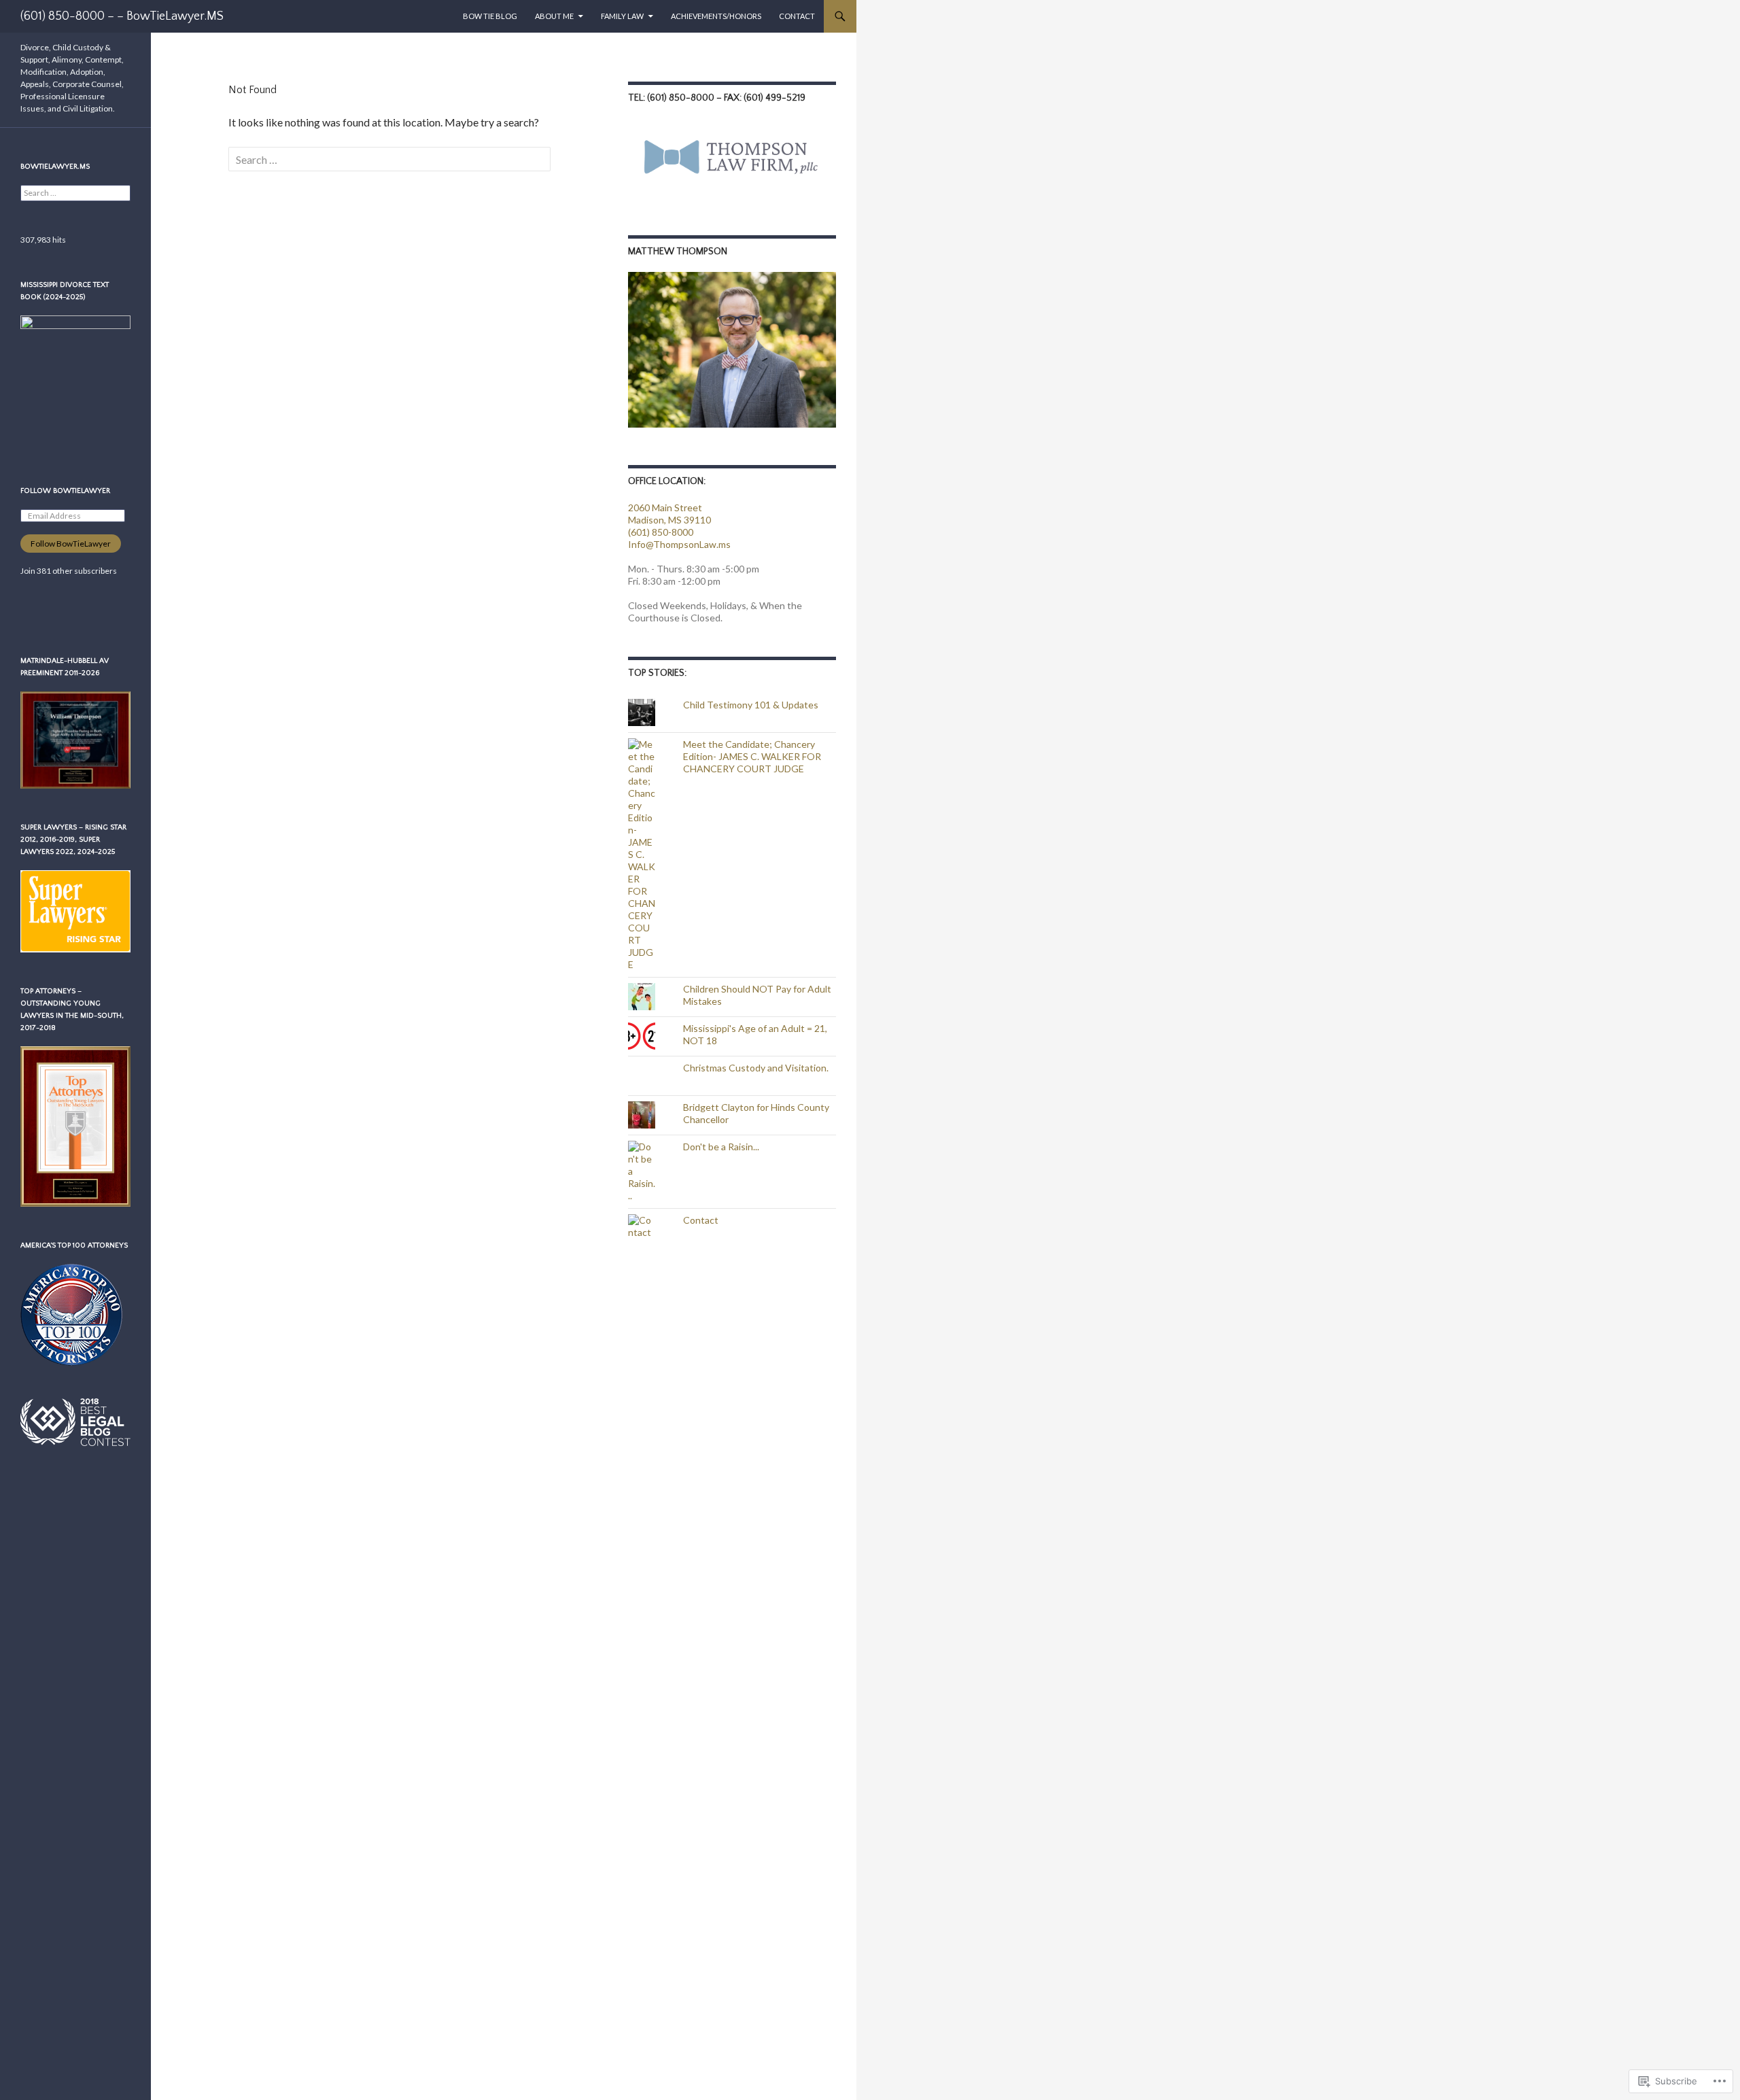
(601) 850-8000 (661, 532)
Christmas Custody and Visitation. (756, 1068)
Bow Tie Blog (490, 16)
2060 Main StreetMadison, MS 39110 (669, 514)
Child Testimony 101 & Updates (751, 705)
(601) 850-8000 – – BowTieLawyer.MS (122, 16)
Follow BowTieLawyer (65, 491)
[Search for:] (389, 159)
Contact (797, 16)
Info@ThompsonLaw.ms (679, 544)
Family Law (622, 16)
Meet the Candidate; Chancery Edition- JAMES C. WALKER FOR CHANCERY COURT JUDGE (752, 756)
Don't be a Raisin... (721, 1147)
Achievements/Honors (716, 16)
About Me (554, 16)
